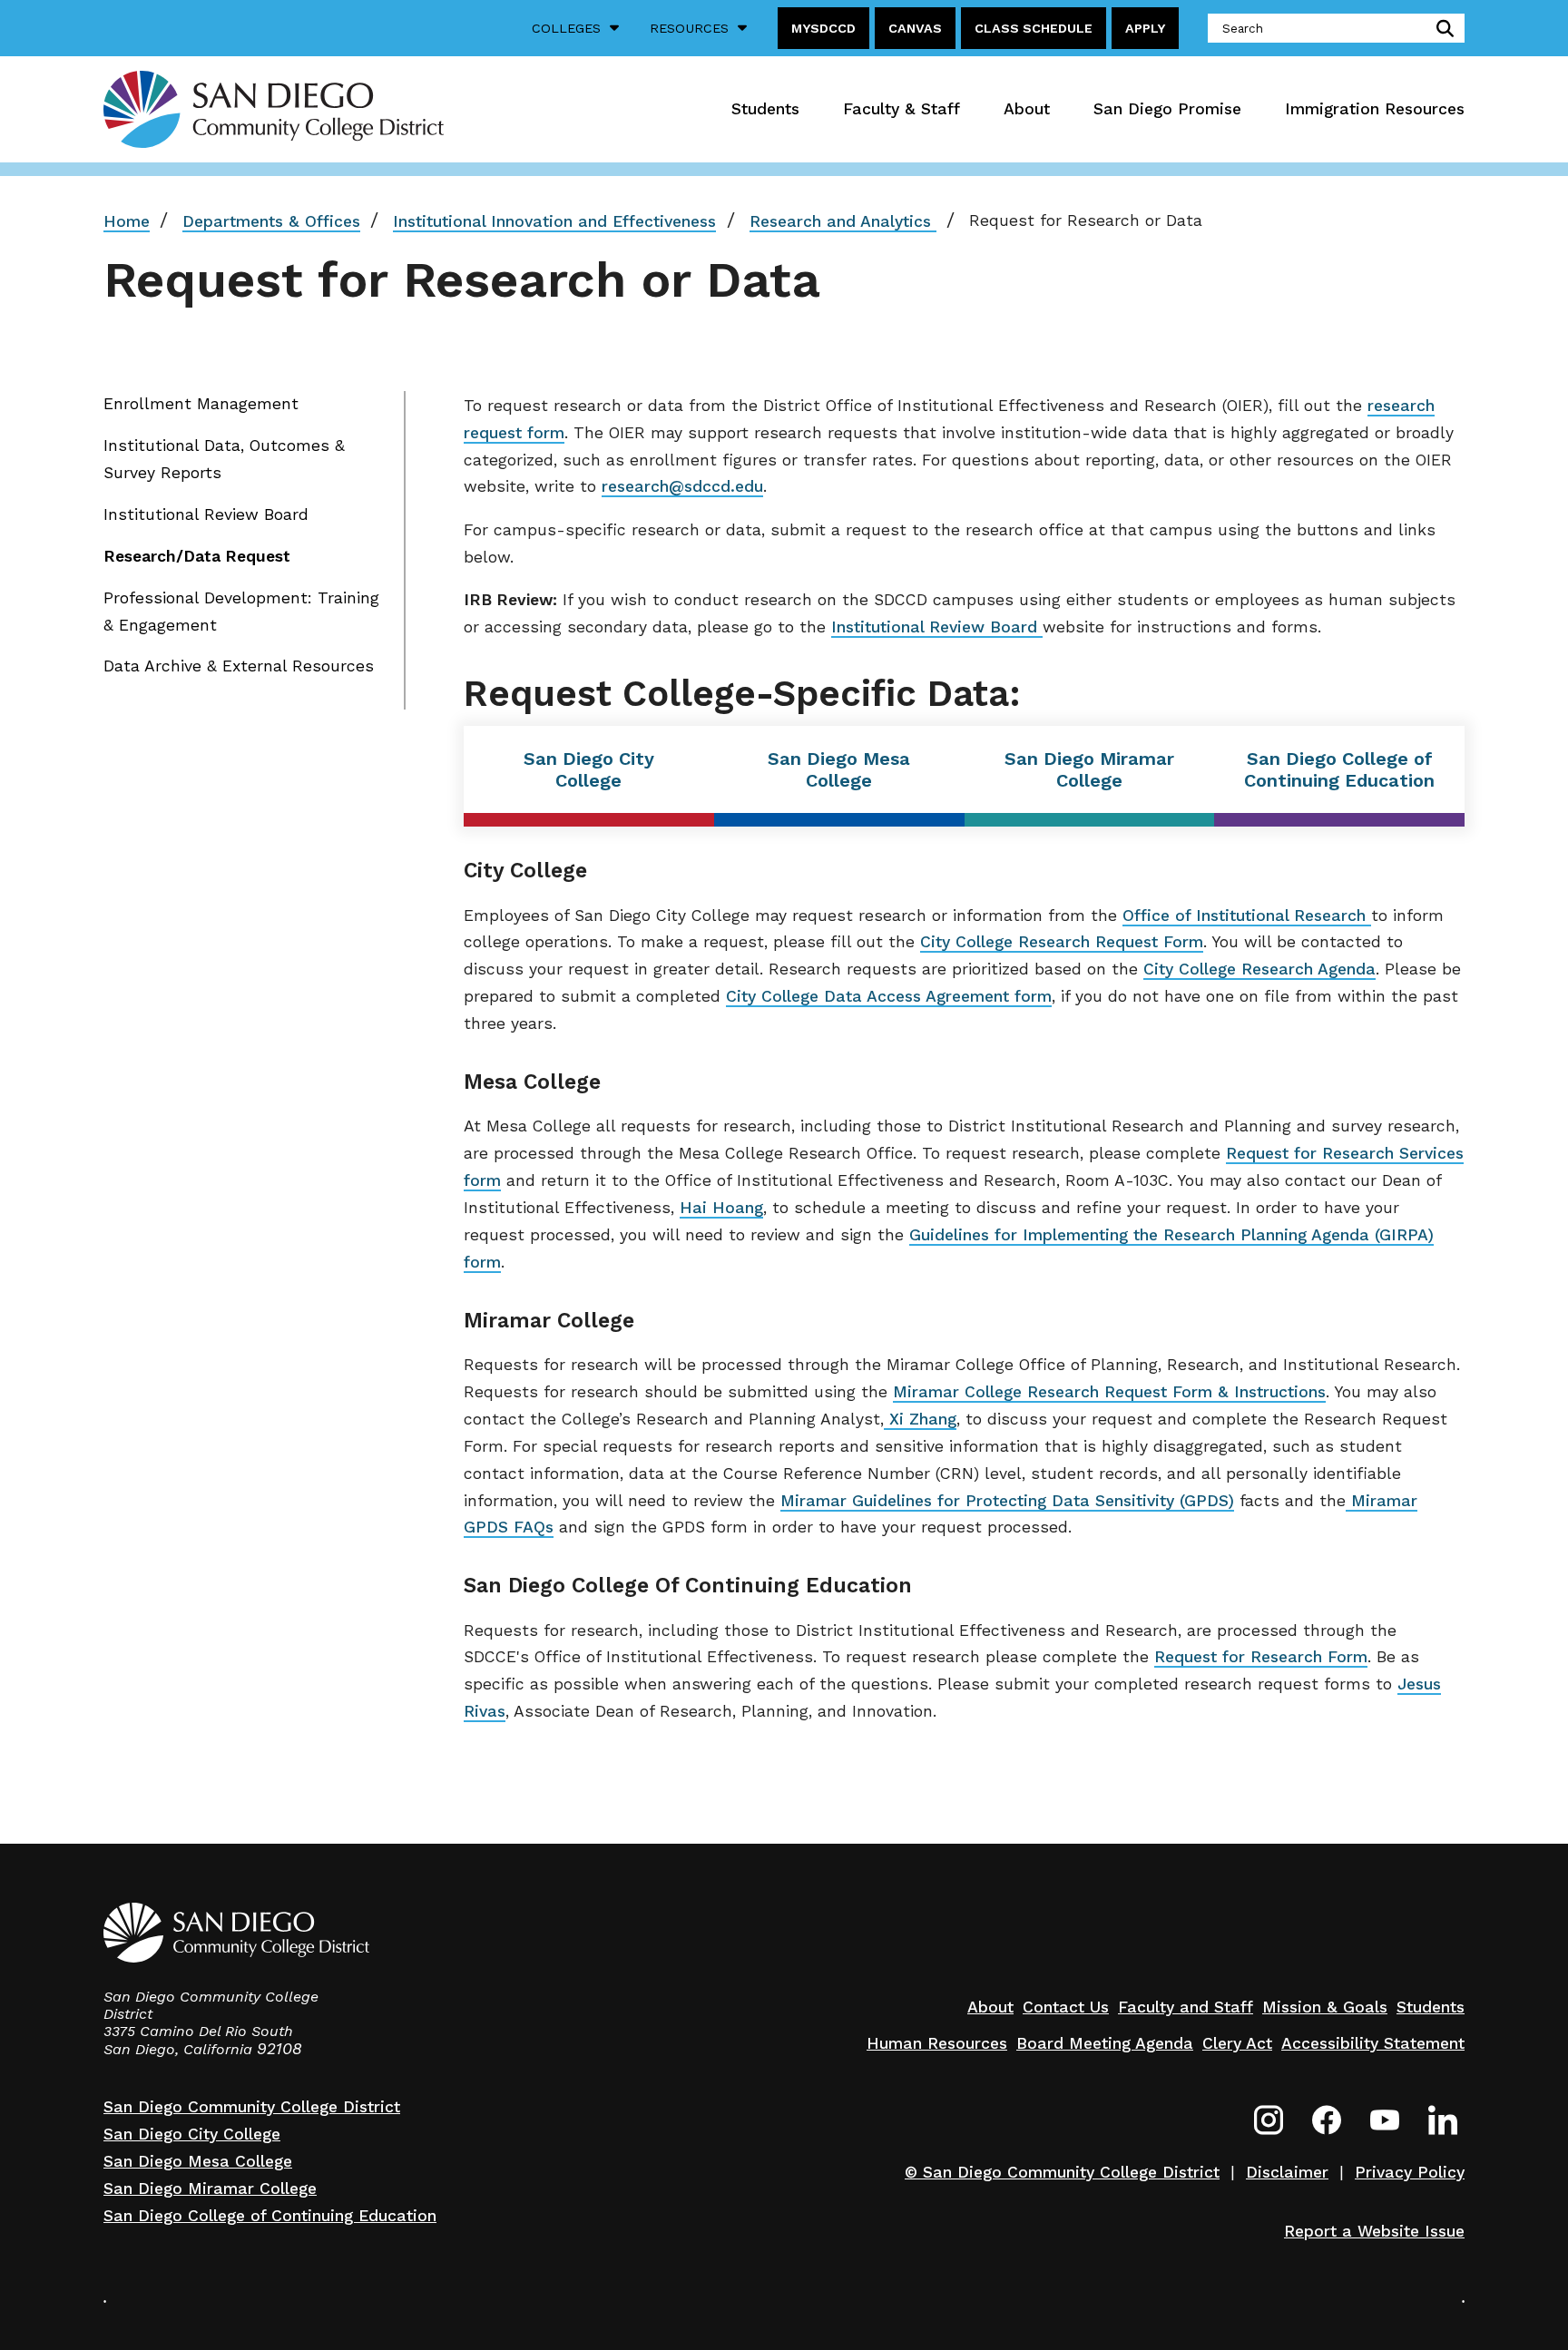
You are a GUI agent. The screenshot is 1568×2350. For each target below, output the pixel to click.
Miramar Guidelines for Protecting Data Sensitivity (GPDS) (1007, 1501)
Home (127, 221)
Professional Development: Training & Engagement (241, 612)
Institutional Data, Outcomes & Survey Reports (224, 459)
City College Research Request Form (1062, 942)
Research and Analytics (843, 221)
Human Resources (937, 2043)
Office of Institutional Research (1247, 916)
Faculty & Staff (902, 109)
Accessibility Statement (1373, 2043)
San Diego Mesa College (839, 769)
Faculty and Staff (1186, 2007)
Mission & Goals (1325, 2007)
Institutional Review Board (206, 514)
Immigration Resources (1375, 109)
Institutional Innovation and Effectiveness (554, 221)
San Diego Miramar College (1089, 769)
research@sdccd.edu (682, 486)
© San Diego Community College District (1062, 2172)
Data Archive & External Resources (239, 666)
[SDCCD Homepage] (274, 109)
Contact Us (1066, 2007)
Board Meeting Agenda (1105, 2043)
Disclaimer (1287, 2172)
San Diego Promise (1167, 109)
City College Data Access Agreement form (889, 996)
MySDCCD (823, 28)
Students (765, 109)
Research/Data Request (197, 556)
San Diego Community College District (252, 2107)
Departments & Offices (271, 221)
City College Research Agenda (1259, 969)
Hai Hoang (721, 1208)
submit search (1441, 28)
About (1027, 109)
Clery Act (1237, 2043)
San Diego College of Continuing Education (1339, 769)
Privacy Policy (1410, 2172)
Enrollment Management (201, 404)
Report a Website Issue (1374, 2231)
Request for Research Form (1261, 1657)
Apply (1145, 28)
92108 (279, 2049)
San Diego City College (589, 769)
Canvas (915, 28)
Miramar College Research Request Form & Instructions (1109, 1392)
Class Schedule (1034, 28)
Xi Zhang (920, 1419)
